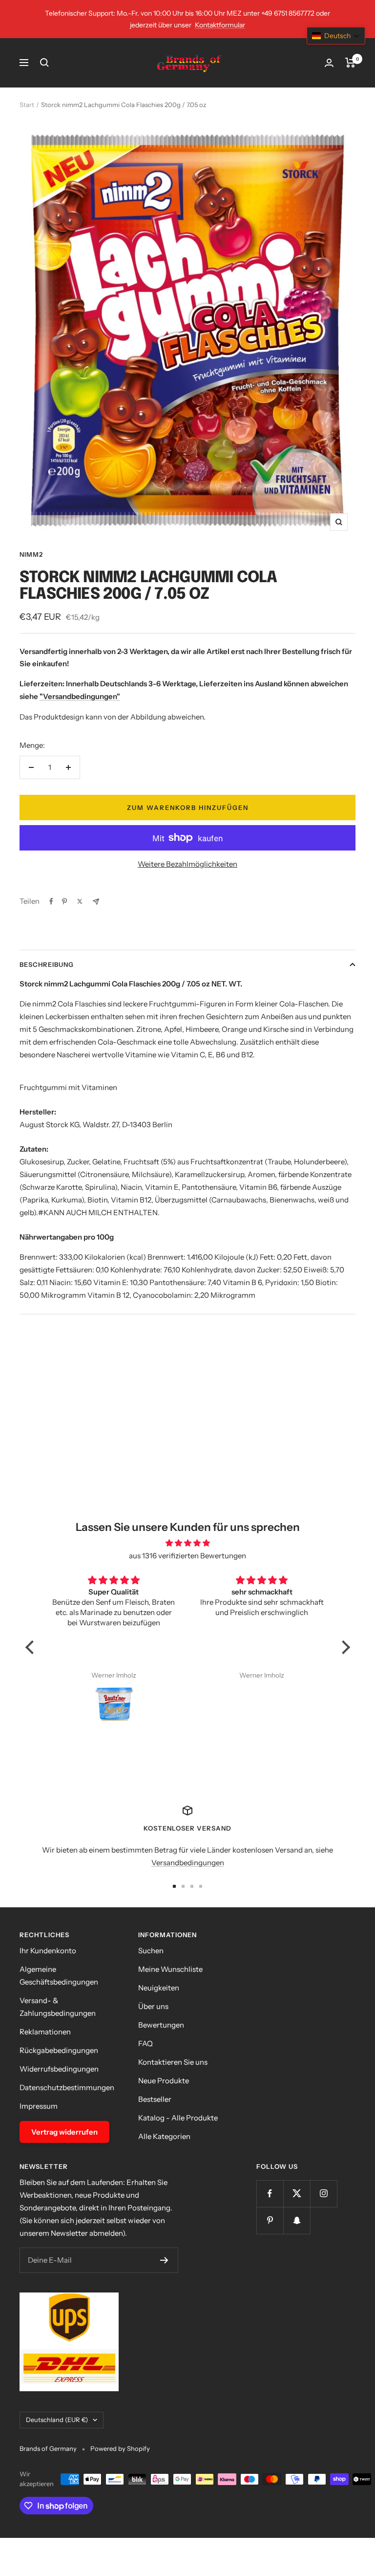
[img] (188, 1543)
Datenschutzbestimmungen (67, 2087)
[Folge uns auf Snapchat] (297, 2220)
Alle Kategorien (164, 2136)
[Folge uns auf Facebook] (270, 2194)
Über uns (153, 2006)
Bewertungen (161, 2025)
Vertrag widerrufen (64, 2132)
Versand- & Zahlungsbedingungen (58, 2007)
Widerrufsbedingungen (59, 2069)
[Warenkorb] (350, 63)
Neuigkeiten (159, 1988)
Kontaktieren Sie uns (173, 2062)
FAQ (146, 2043)
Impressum (39, 2106)
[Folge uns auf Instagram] (323, 2194)
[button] (32, 1647)
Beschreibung (47, 964)
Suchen (151, 1951)
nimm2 (31, 554)
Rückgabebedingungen (59, 2050)
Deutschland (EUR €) (57, 2420)
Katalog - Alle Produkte (178, 2118)
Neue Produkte (164, 2081)
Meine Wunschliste (170, 1969)
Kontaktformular (220, 25)
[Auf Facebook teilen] (51, 901)
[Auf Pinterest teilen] (64, 901)
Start (27, 105)
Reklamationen (45, 2032)
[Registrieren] (164, 2260)
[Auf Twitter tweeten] (80, 901)
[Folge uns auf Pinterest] (270, 2220)
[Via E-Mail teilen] (96, 902)
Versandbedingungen (188, 1863)
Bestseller (155, 2099)
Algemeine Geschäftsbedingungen (59, 1976)
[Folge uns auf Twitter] (297, 2194)
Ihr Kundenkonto (48, 1951)
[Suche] (44, 63)
